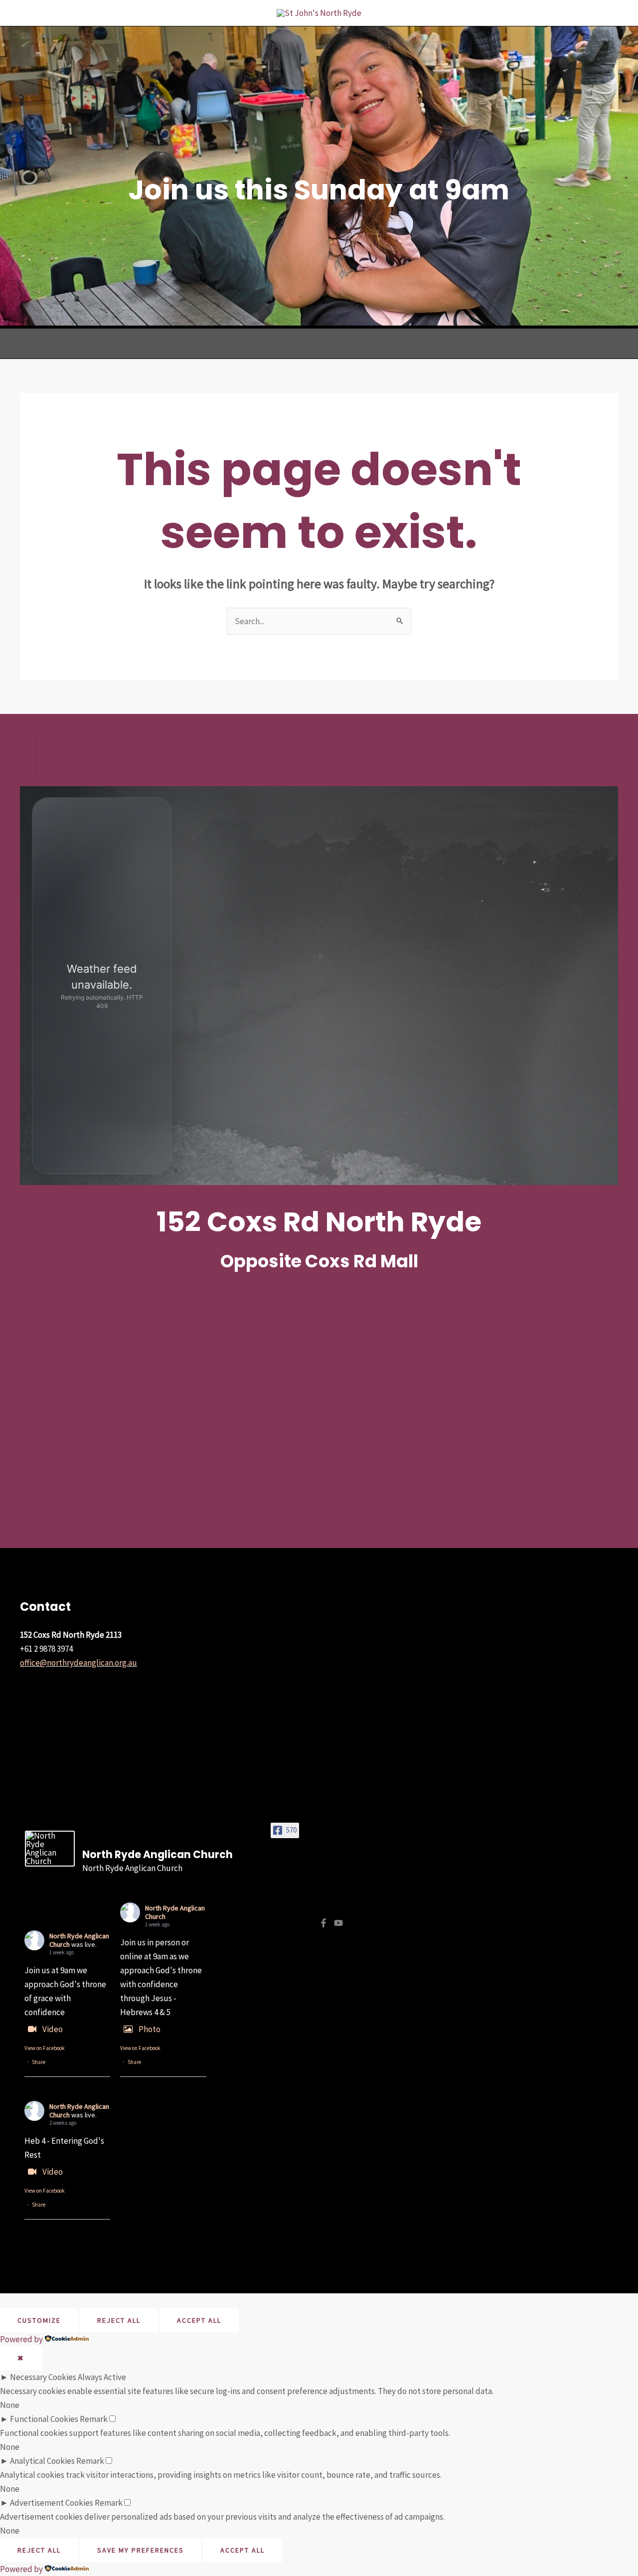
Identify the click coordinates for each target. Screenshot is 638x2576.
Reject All (119, 2320)
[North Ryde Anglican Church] (50, 1849)
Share (39, 2062)
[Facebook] (323, 1923)
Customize (39, 2320)
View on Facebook (45, 2048)
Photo (150, 2029)
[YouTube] (338, 1923)
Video (53, 2029)
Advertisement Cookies (52, 2503)
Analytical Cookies (42, 2461)
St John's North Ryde (320, 755)
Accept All (199, 2320)
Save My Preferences (141, 2550)
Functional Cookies (44, 2419)
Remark (94, 2419)
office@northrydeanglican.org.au (79, 1663)
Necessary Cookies (43, 2377)
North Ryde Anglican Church (175, 1912)
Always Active (102, 2377)
